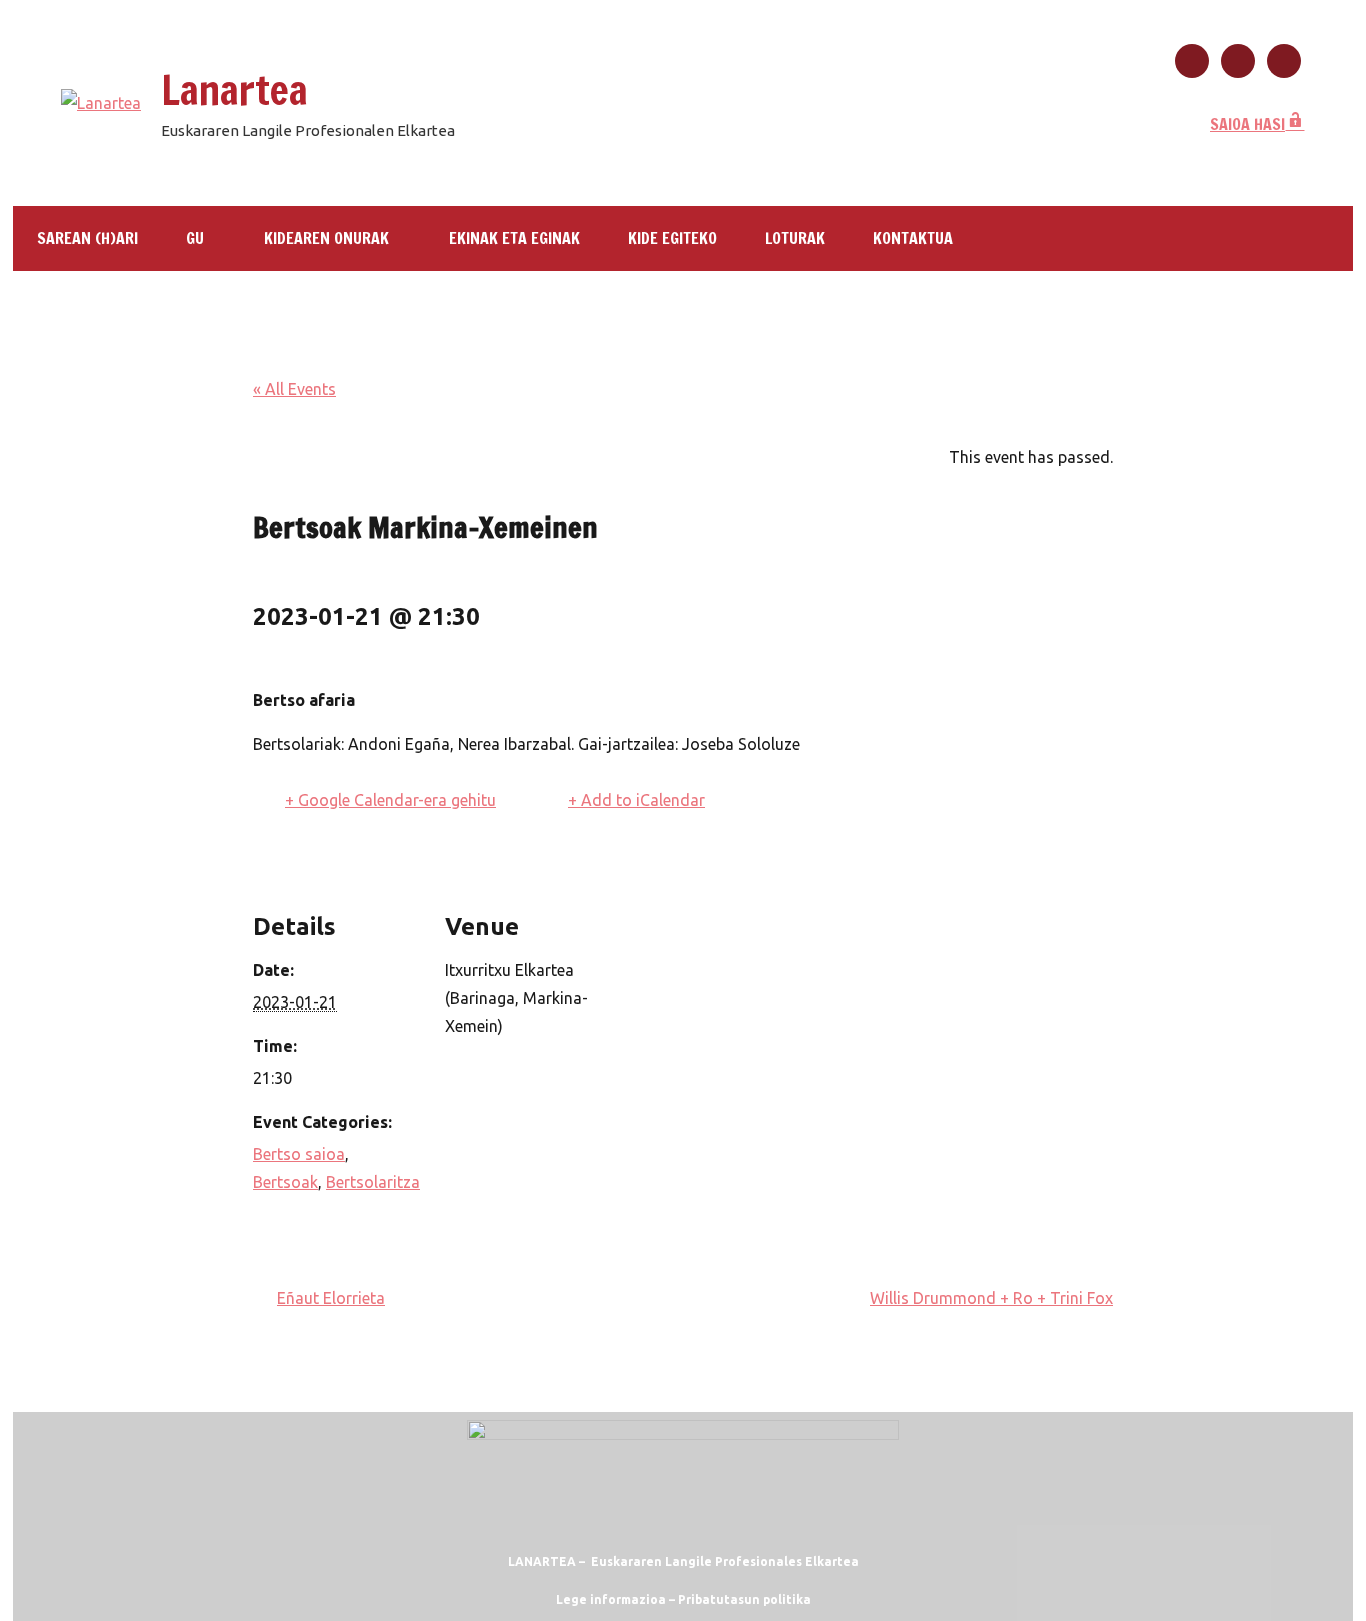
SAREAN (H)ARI (87, 238)
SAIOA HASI (1247, 124)
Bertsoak (285, 1182)
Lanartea (234, 89)
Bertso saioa (299, 1154)
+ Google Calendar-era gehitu (390, 800)
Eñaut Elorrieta (331, 1298)
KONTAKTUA (913, 238)
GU (195, 238)
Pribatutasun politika (744, 1599)
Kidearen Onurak (326, 238)
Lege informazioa (611, 1599)
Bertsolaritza (373, 1182)
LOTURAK (795, 238)
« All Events (294, 389)
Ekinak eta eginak (514, 238)
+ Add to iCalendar (636, 800)
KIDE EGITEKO (672, 238)
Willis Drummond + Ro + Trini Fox (991, 1298)
